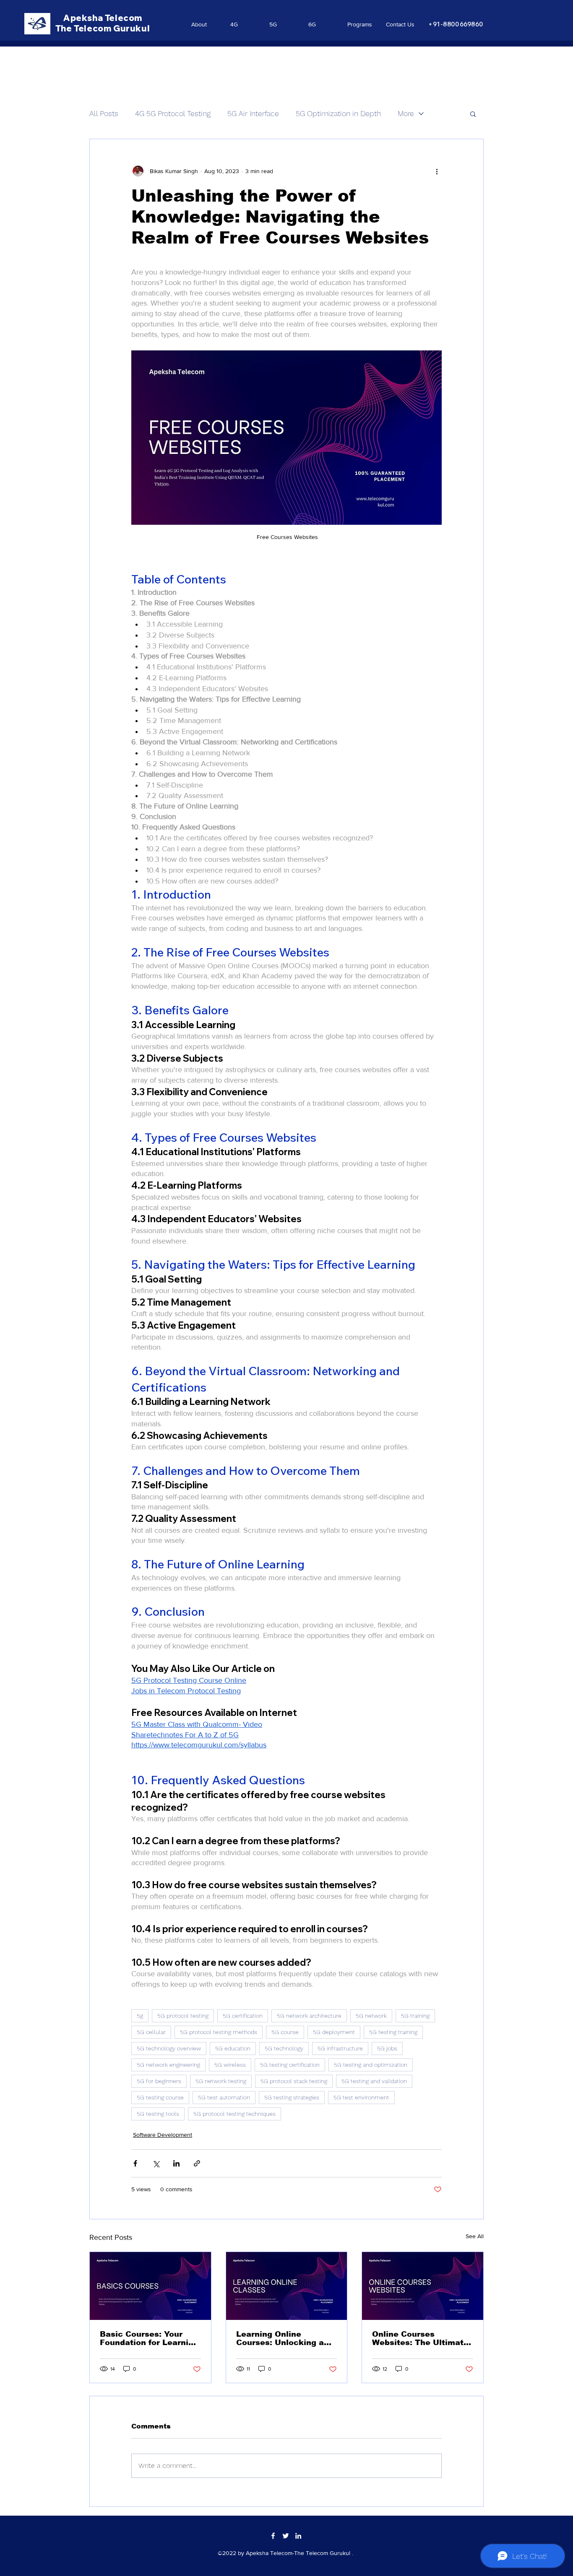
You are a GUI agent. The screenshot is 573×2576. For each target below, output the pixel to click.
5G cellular (151, 2032)
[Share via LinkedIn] (176, 2163)
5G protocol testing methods (219, 2032)
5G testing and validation (374, 2081)
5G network (371, 2016)
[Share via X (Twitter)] (156, 2163)
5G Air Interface (253, 113)
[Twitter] (286, 2536)
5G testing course (160, 2097)
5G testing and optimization (371, 2065)
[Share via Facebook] (135, 2163)
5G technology (284, 2048)
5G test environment (361, 2097)
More (406, 113)
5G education (233, 2048)
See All (475, 2236)
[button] (473, 114)
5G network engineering (168, 2065)
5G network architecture (309, 2016)
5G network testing (221, 2081)
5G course (285, 2032)
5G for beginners (159, 2081)
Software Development (163, 2135)
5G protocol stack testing (294, 2081)
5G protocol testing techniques (234, 2114)
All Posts (104, 113)
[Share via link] (197, 2163)
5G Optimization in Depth (338, 113)
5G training (415, 2016)
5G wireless (230, 2065)
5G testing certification (290, 2065)
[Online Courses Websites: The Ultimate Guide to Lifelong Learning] (423, 2286)
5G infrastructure (340, 2048)
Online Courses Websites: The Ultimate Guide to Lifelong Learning (420, 2338)
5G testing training (393, 2032)
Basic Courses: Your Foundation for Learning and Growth (149, 2338)
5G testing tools (158, 2114)
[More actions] (437, 171)
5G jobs (387, 2048)
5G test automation (224, 2097)
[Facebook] (273, 2536)
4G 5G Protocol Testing (173, 113)
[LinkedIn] (298, 2536)
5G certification (243, 2016)
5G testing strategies (292, 2097)
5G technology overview (169, 2048)
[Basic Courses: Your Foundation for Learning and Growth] (150, 2286)
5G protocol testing (183, 2016)
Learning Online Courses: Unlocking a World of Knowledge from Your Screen (280, 2338)
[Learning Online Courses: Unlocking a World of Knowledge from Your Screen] (287, 2286)
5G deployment (334, 2032)
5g (140, 2016)
